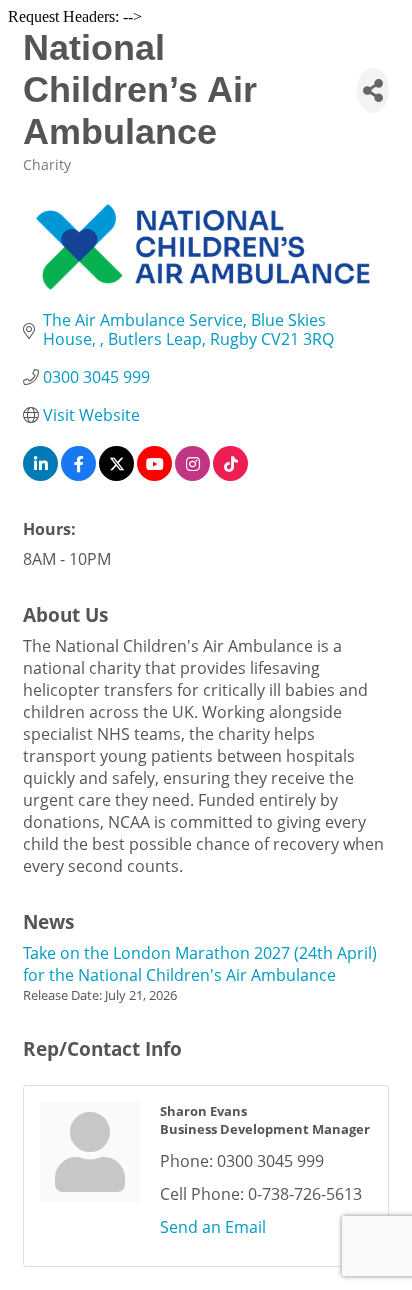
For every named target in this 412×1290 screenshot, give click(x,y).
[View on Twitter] (116, 475)
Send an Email (213, 1227)
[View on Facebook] (78, 475)
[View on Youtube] (154, 475)
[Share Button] (373, 90)
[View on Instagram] (192, 475)
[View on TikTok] (230, 475)
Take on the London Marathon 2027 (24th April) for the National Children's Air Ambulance (200, 964)
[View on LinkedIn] (40, 475)
